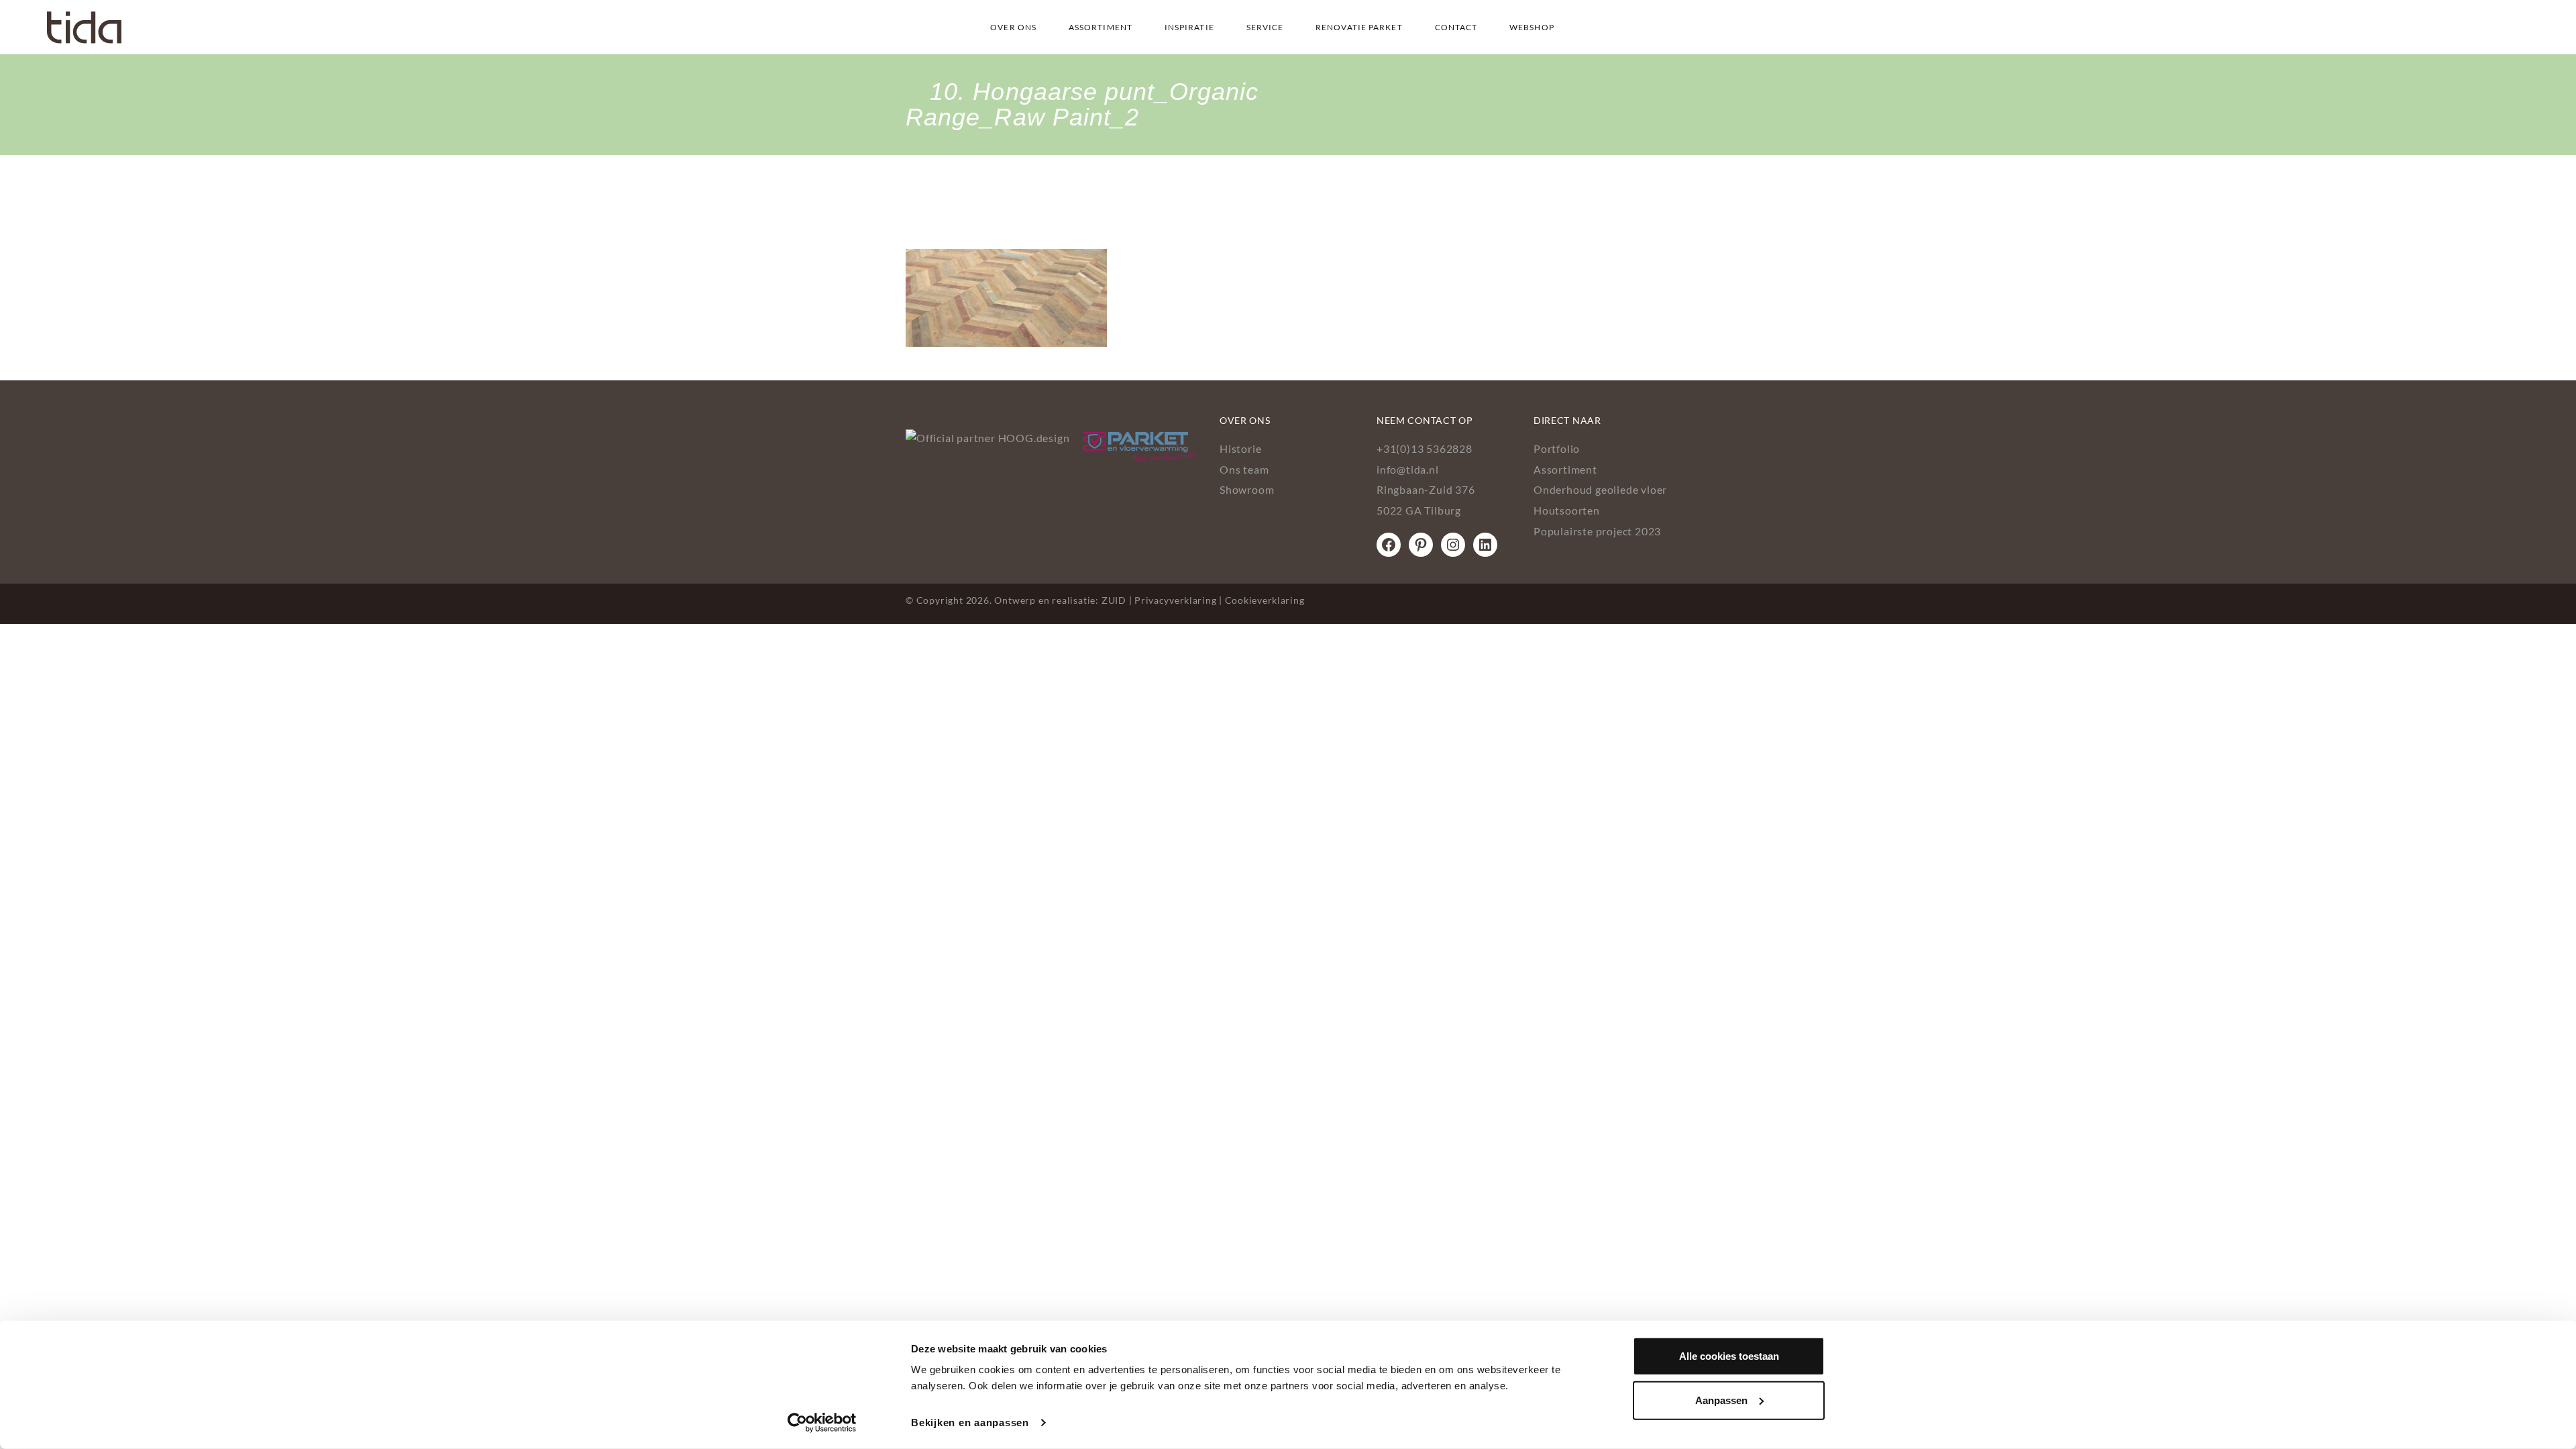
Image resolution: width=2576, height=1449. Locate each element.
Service (1265, 27)
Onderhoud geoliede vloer (1600, 489)
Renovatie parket (1359, 27)
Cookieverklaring (1265, 600)
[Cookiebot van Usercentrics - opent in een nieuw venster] (822, 1423)
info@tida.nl (1408, 469)
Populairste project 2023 (1597, 531)
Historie (1240, 448)
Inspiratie (1189, 27)
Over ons (1013, 27)
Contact (1456, 27)
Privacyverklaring (1175, 600)
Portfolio (1557, 448)
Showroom (1247, 489)
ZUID (1114, 600)
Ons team (1244, 469)
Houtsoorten (1567, 510)
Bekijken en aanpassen (970, 1423)
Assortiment (1101, 27)
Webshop (1532, 27)
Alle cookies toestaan (1729, 1356)
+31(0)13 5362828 (1425, 448)
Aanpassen (1721, 1400)
